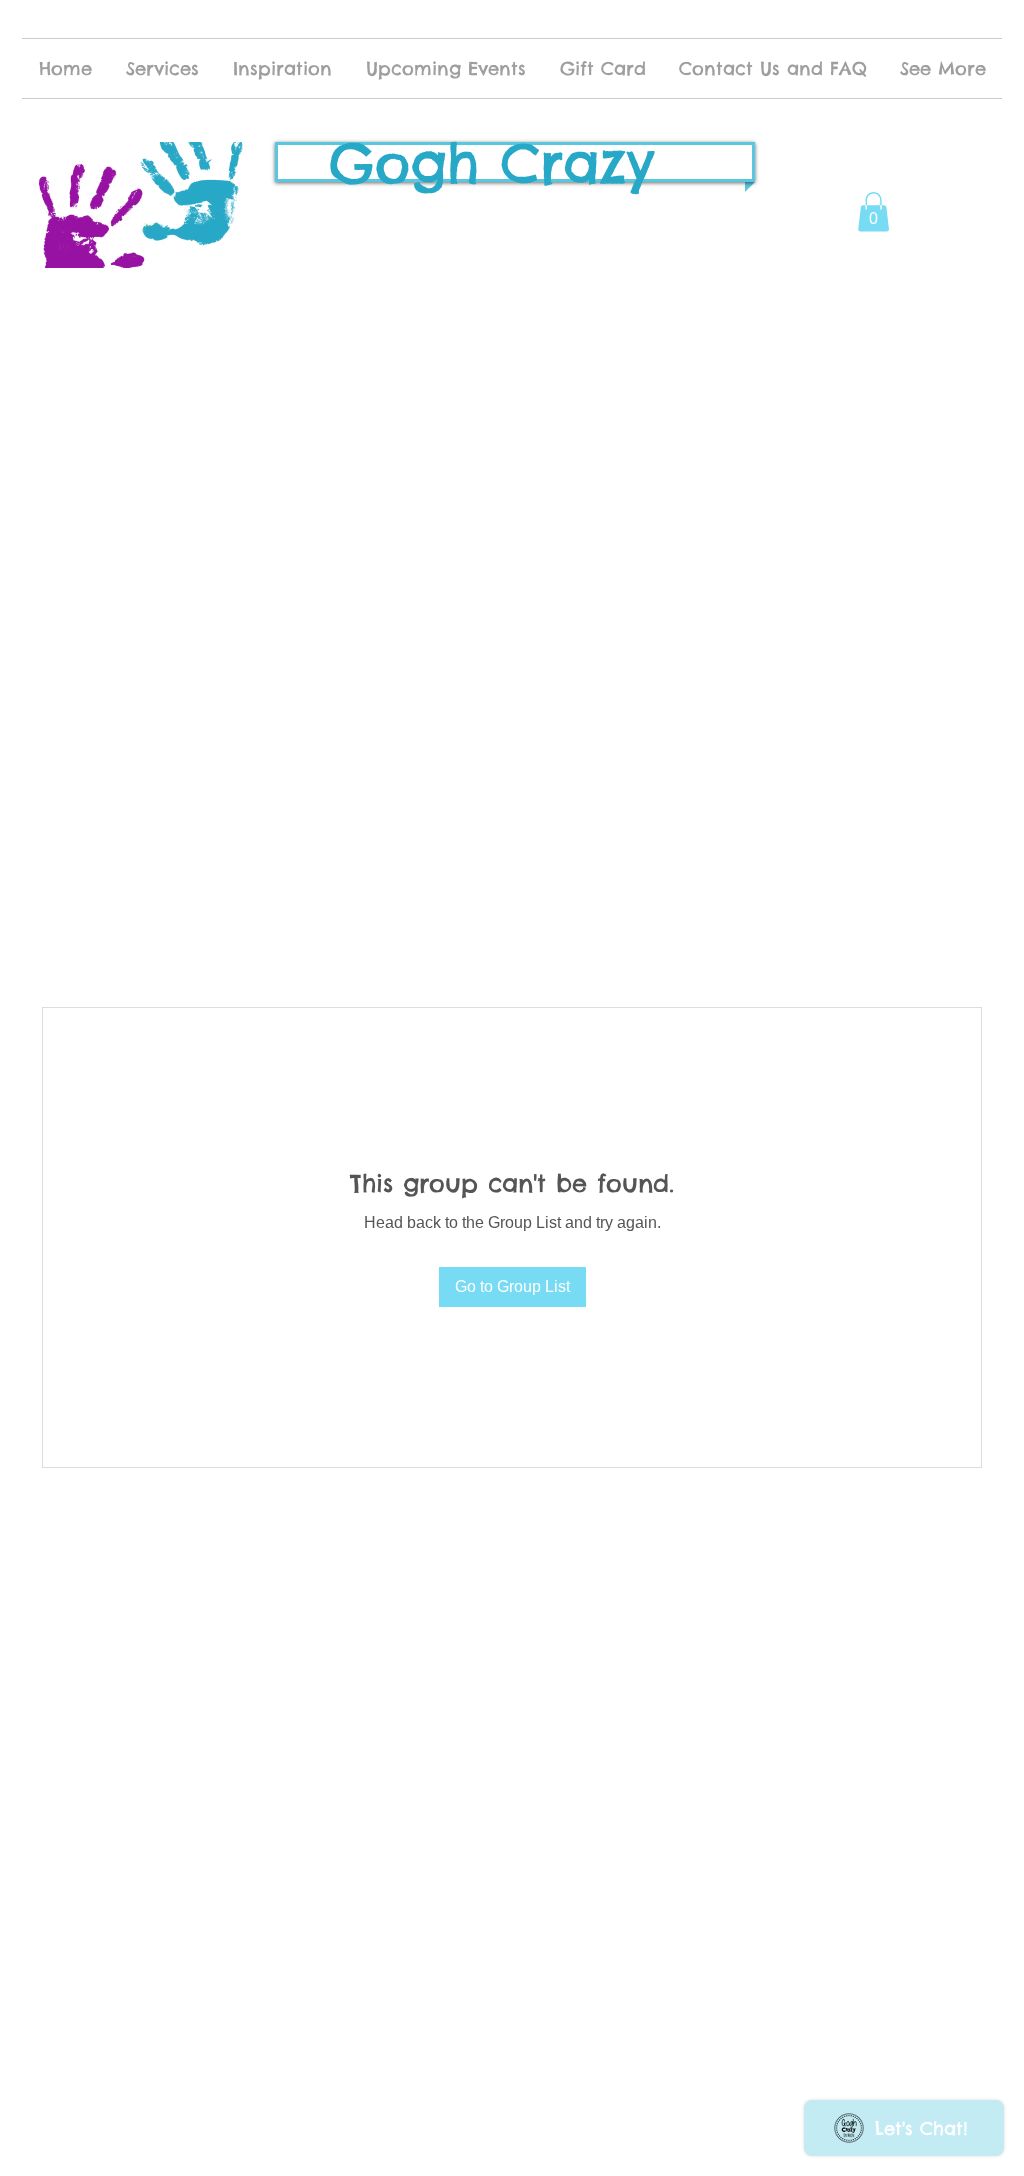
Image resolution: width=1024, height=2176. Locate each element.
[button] (873, 211)
